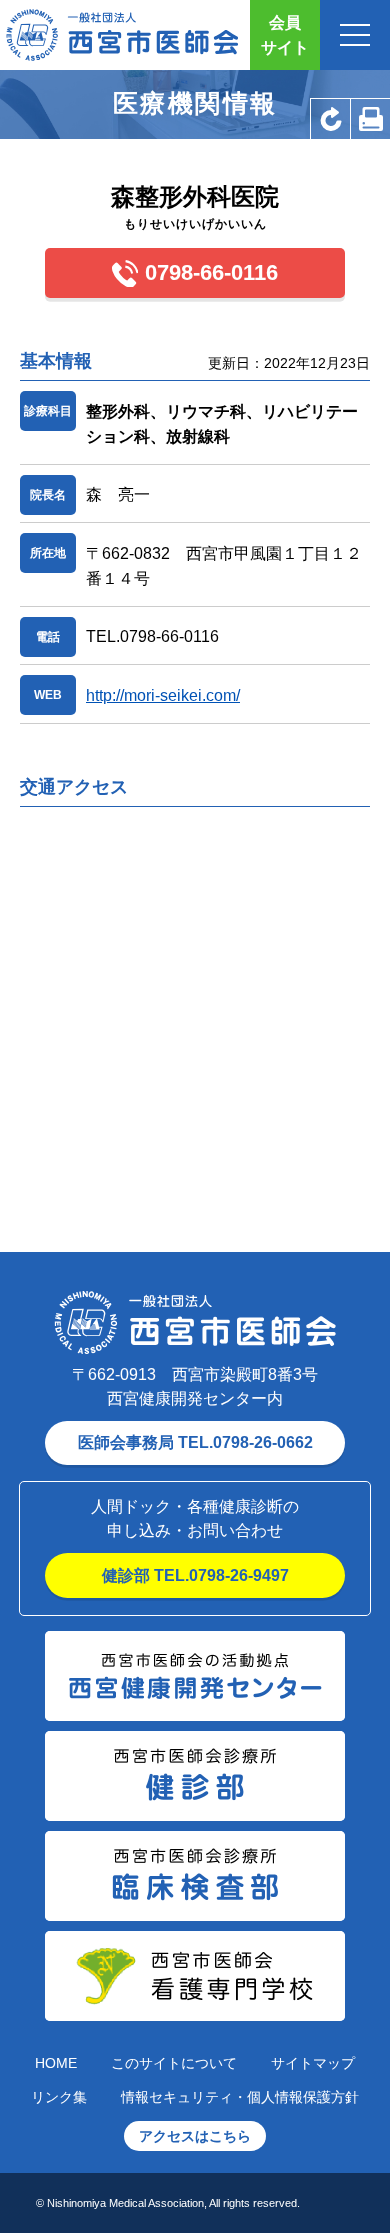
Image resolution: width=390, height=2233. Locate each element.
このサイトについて (174, 2063)
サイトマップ (313, 2063)
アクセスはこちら (195, 2136)
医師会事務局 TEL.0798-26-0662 (195, 1442)
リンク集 (59, 2097)
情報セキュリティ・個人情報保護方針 (240, 2097)
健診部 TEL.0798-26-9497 (195, 1575)
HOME (56, 2063)
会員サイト (285, 35)
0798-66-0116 (211, 272)
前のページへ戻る (330, 118)
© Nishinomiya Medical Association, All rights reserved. (168, 2203)
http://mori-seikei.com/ (163, 695)
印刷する (370, 118)
